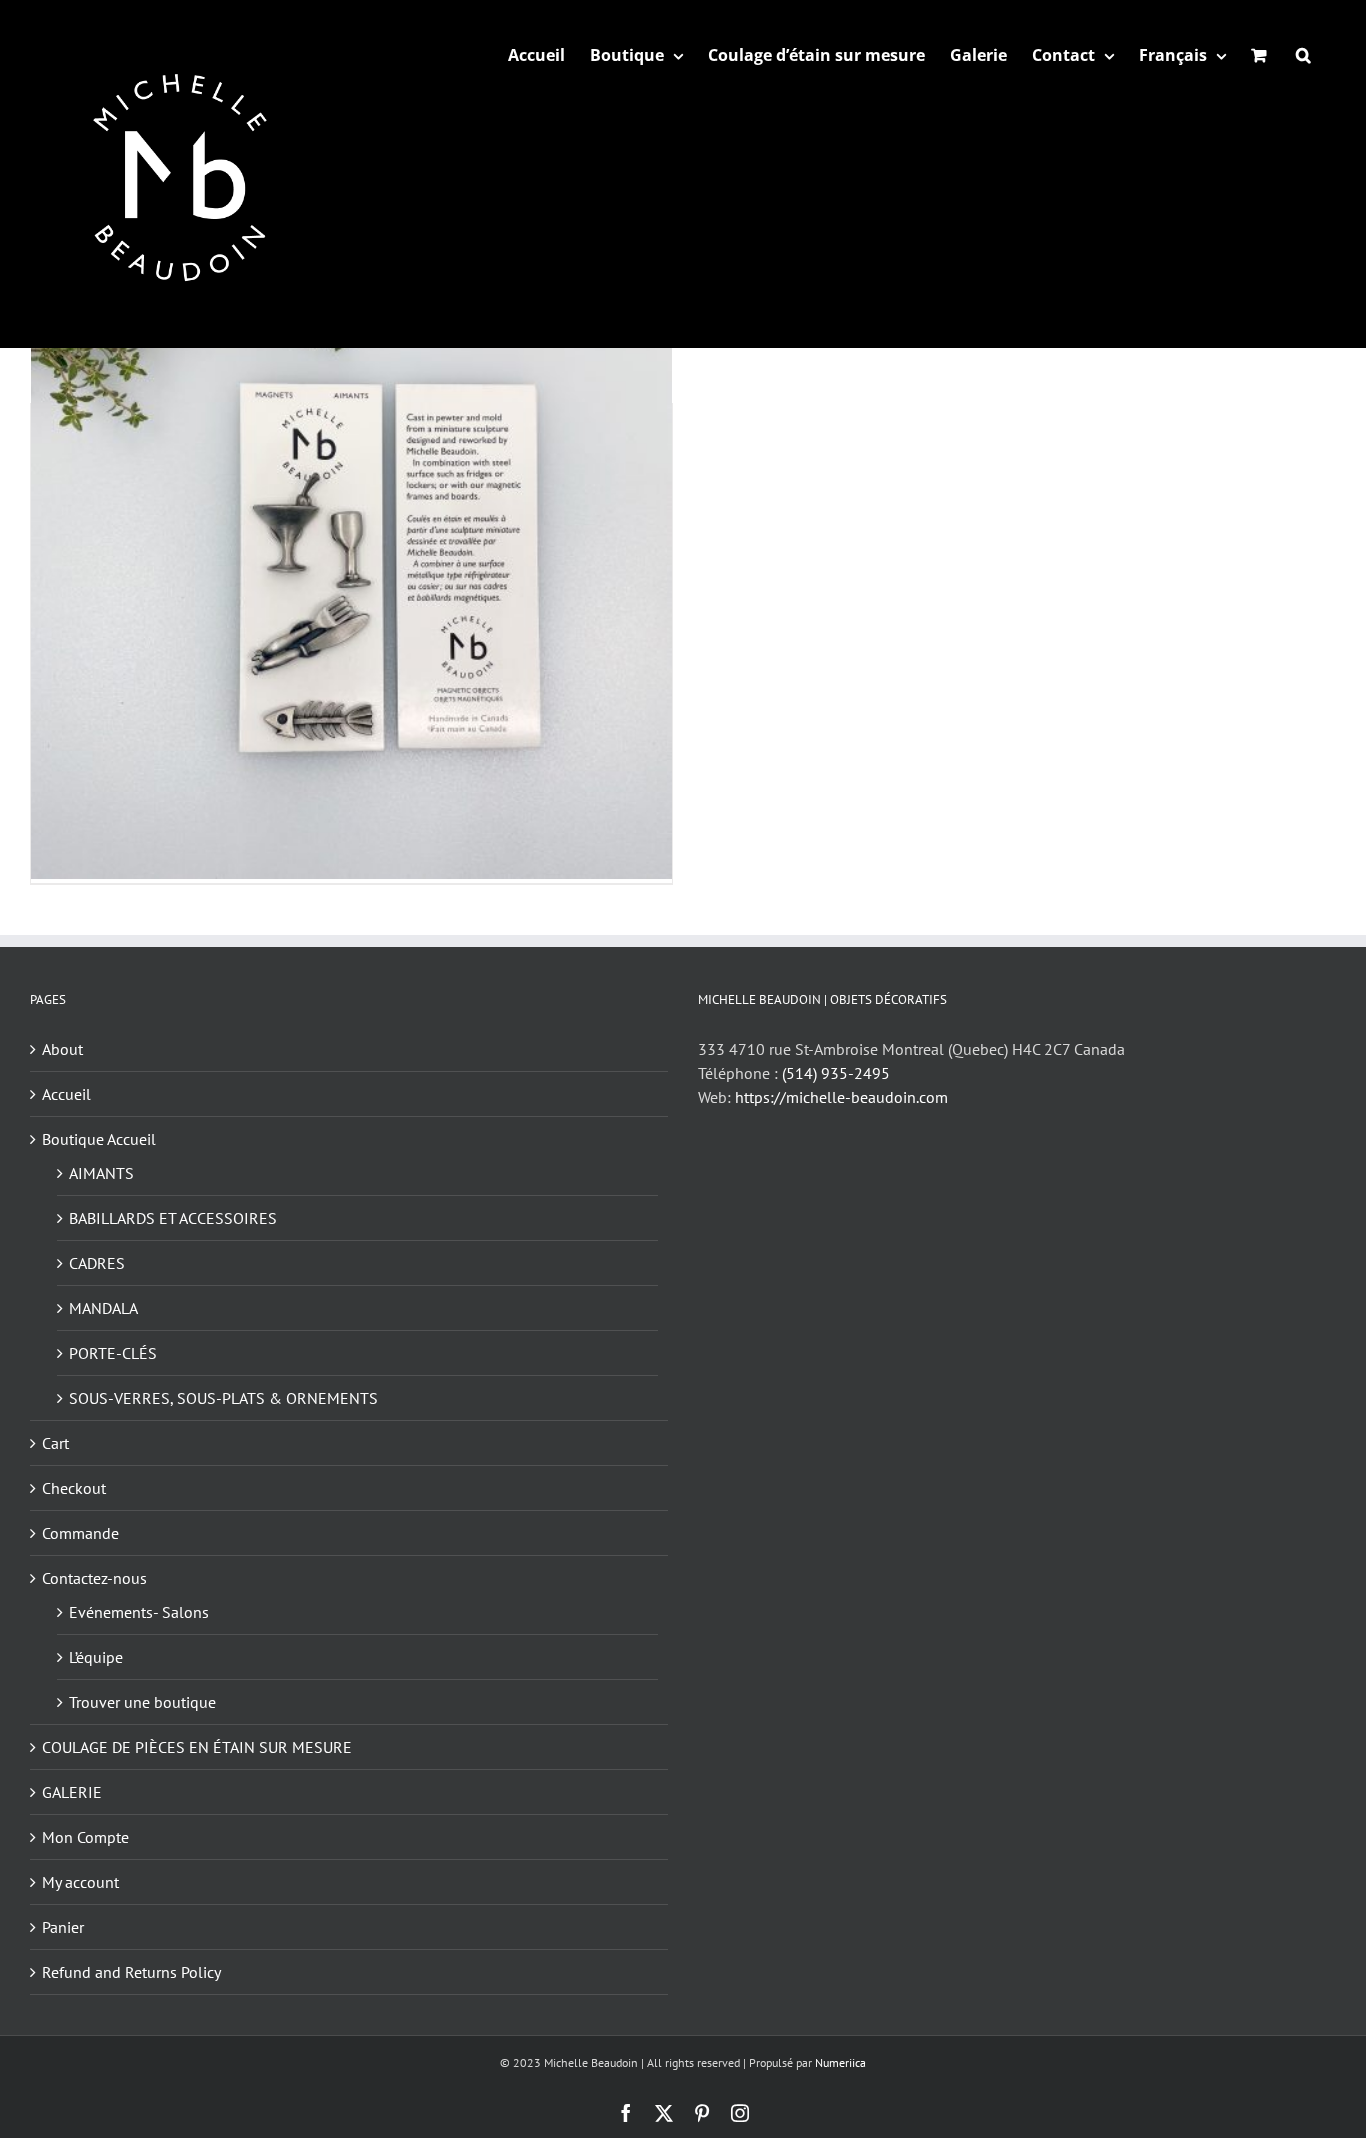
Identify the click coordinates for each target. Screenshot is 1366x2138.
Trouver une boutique (142, 1702)
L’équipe (96, 1657)
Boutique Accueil (99, 1139)
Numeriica (840, 2062)
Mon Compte (85, 1837)
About (62, 1049)
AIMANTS (101, 1173)
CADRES (97, 1263)
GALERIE (72, 1792)
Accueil (66, 1094)
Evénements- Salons (139, 1612)
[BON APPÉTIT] (351, 559)
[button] (1303, 55)
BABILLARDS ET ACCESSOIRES (173, 1218)
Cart (55, 1443)
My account (80, 1882)
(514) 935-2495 (836, 1073)
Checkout (74, 1488)
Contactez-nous (94, 1578)
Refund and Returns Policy (131, 1972)
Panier (63, 1927)
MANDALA (103, 1308)
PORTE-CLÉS (113, 1353)
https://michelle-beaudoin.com (841, 1097)
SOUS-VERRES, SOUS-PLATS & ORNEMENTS (223, 1398)
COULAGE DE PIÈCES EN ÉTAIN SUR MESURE (197, 1747)
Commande (80, 1533)
